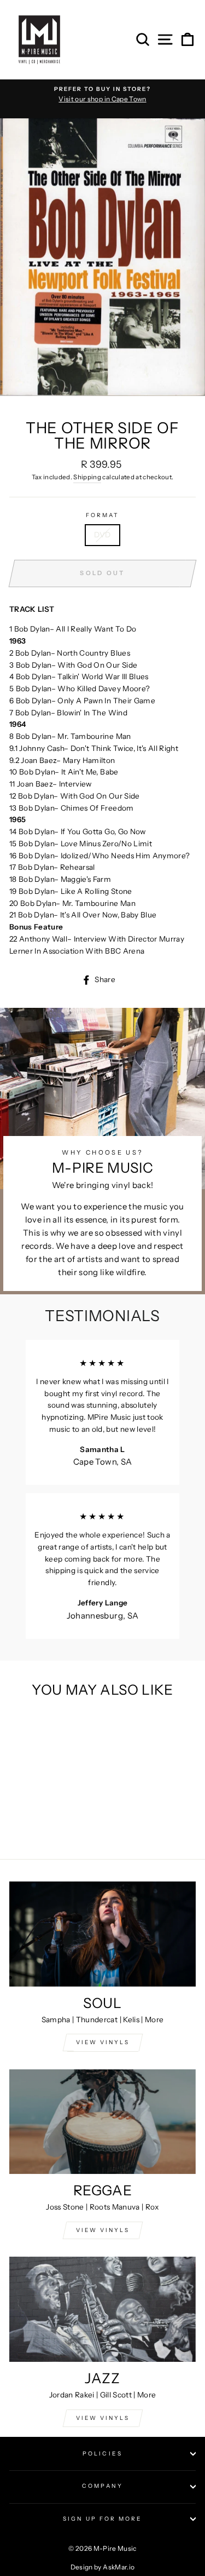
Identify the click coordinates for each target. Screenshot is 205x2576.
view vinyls (103, 2230)
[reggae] (102, 2122)
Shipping (87, 477)
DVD (102, 535)
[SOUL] (102, 1934)
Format (102, 515)
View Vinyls (103, 2418)
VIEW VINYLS (103, 2042)
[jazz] (102, 2309)
